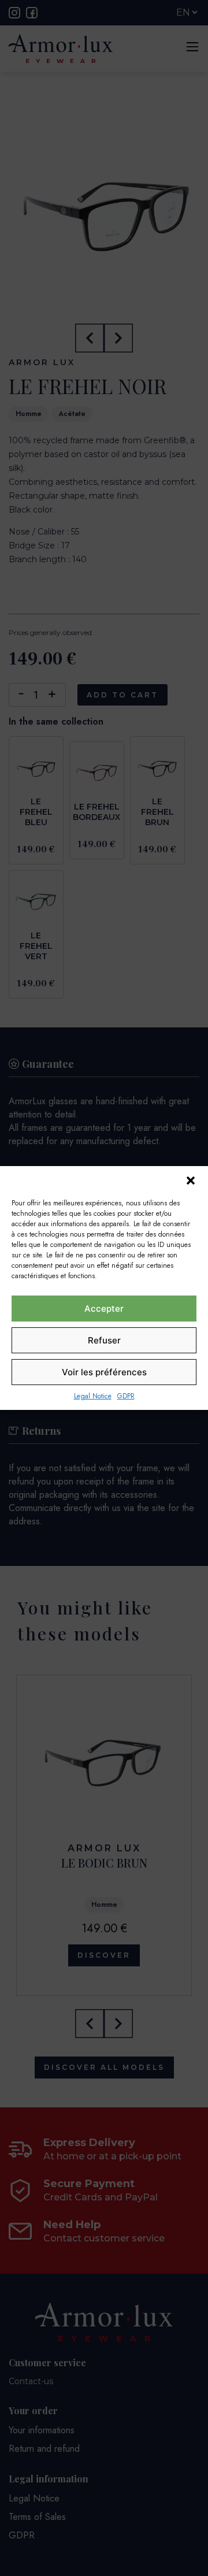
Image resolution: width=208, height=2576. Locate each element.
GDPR (126, 1396)
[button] (191, 1181)
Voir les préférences (104, 1372)
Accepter (104, 1309)
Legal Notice (93, 1396)
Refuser (104, 1340)
